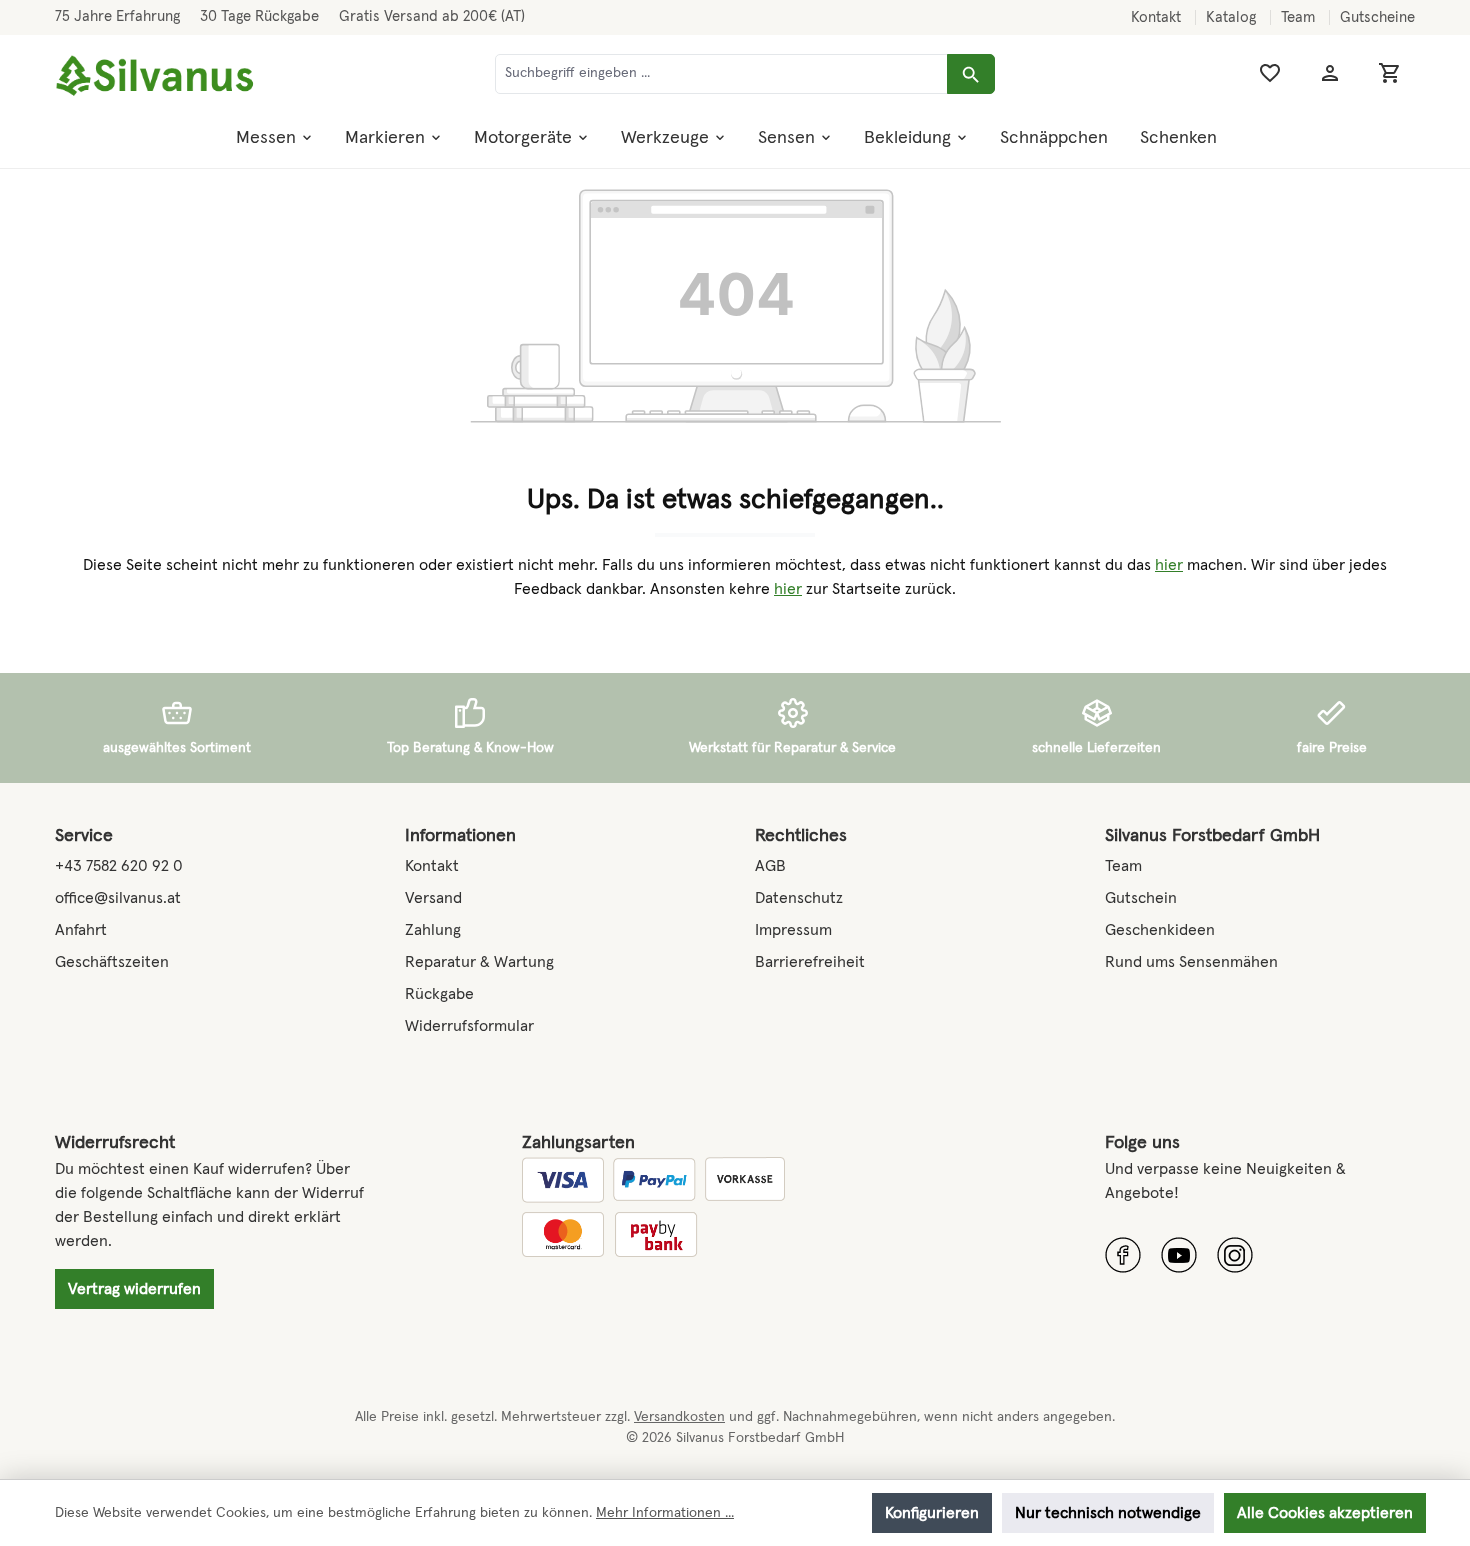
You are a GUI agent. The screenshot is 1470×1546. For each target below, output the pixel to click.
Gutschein (1141, 898)
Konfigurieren (932, 1513)
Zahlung (433, 930)
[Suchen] (971, 74)
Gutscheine (1377, 17)
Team (1300, 17)
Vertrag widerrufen (134, 1289)
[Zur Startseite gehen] (155, 76)
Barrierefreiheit (810, 962)
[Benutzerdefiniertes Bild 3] (1235, 1255)
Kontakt (1158, 17)
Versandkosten (679, 1417)
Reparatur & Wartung (479, 962)
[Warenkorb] (1390, 73)
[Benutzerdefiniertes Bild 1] (1123, 1255)
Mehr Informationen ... (665, 1513)
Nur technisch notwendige (1108, 1513)
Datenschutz (799, 898)
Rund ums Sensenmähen (1191, 962)
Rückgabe (439, 994)
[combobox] (721, 74)
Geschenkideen (1160, 930)
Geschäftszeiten (112, 962)
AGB (770, 866)
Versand (433, 898)
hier (1169, 565)
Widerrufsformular (469, 1026)
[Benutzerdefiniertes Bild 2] (1179, 1255)
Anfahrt (81, 930)
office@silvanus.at (118, 898)
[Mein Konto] (1330, 73)
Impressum (793, 930)
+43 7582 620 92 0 (119, 866)
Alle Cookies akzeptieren (1325, 1513)
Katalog (1233, 17)
